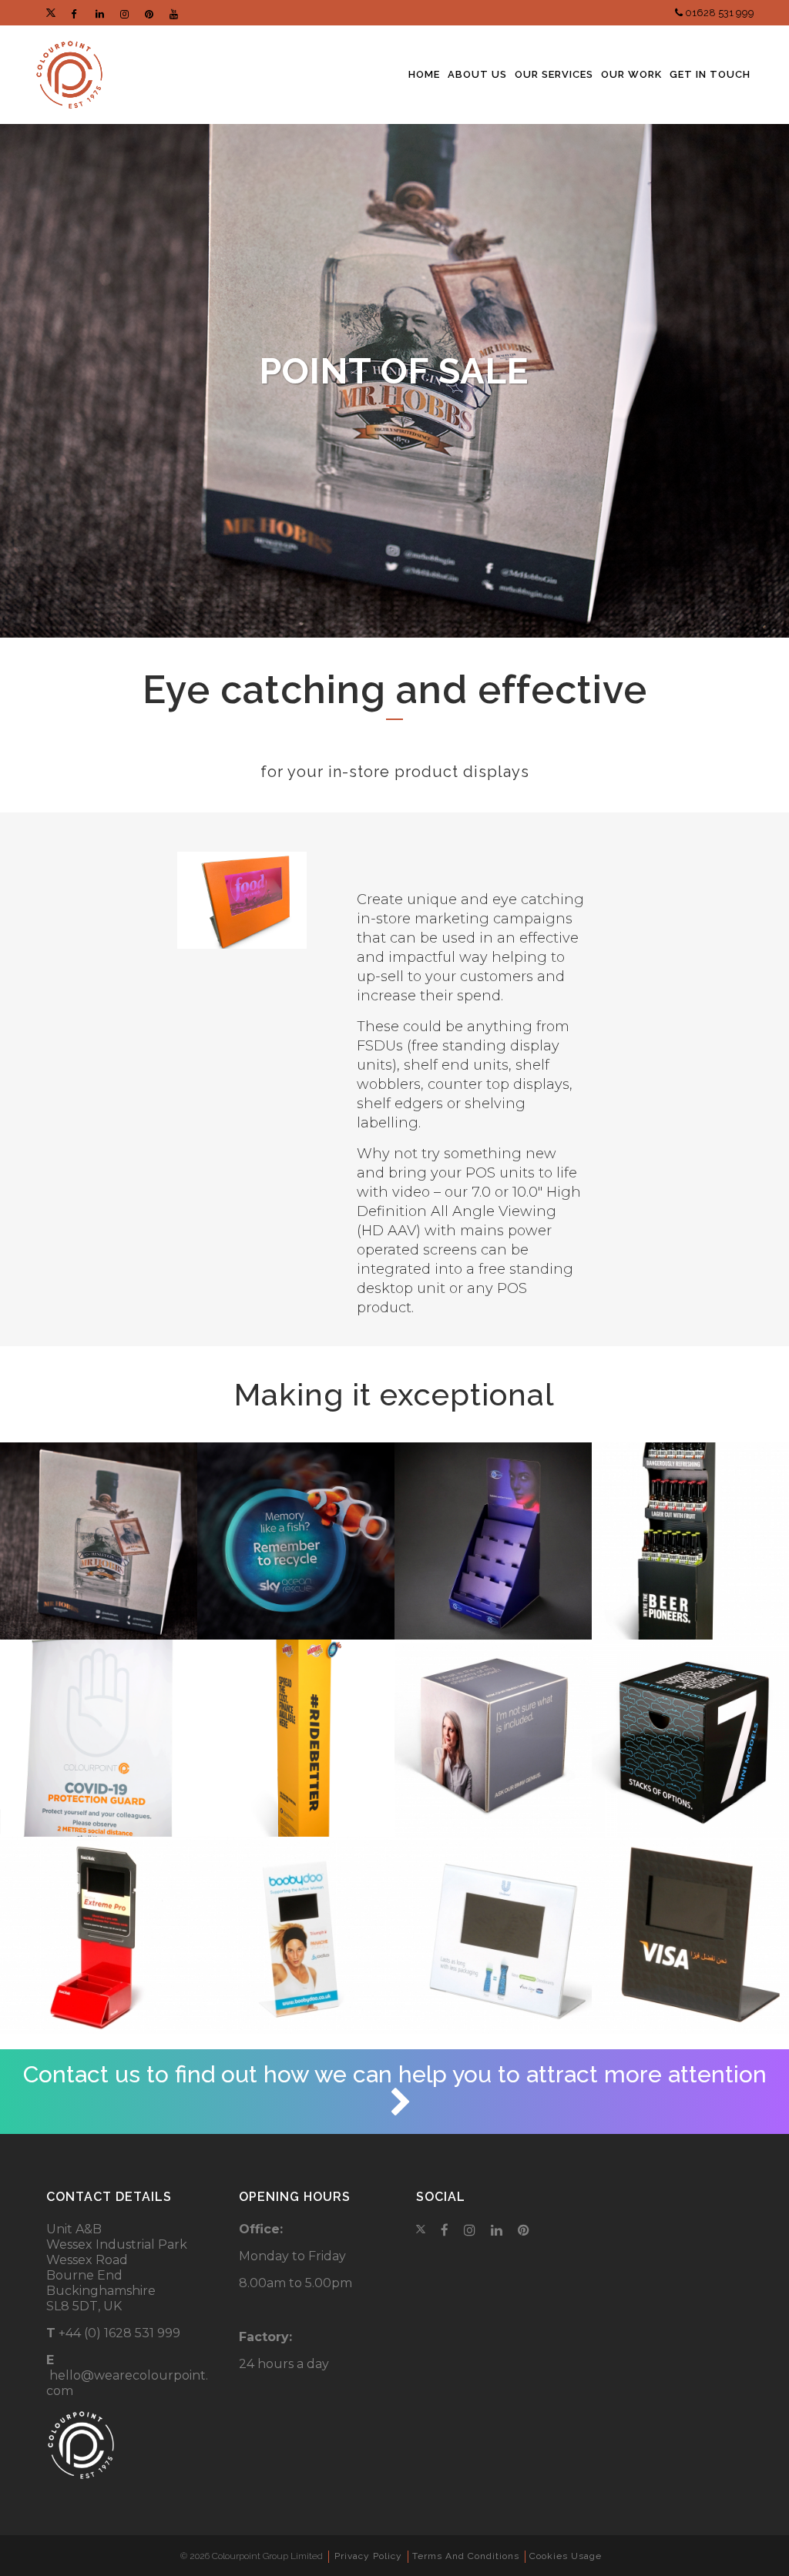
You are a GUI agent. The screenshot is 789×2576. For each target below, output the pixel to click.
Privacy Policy (368, 2556)
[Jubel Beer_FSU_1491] (690, 1541)
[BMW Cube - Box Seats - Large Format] (493, 1738)
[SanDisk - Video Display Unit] (99, 1935)
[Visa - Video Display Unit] (493, 1935)
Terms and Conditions (466, 2556)
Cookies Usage (566, 2556)
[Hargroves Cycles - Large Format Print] (296, 1738)
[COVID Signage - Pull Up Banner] (99, 1738)
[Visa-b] (690, 1935)
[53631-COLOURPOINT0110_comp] (296, 1541)
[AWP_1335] (493, 1541)
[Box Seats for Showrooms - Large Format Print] (690, 1738)
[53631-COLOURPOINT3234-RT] (99, 1541)
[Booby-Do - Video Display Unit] (296, 1935)
